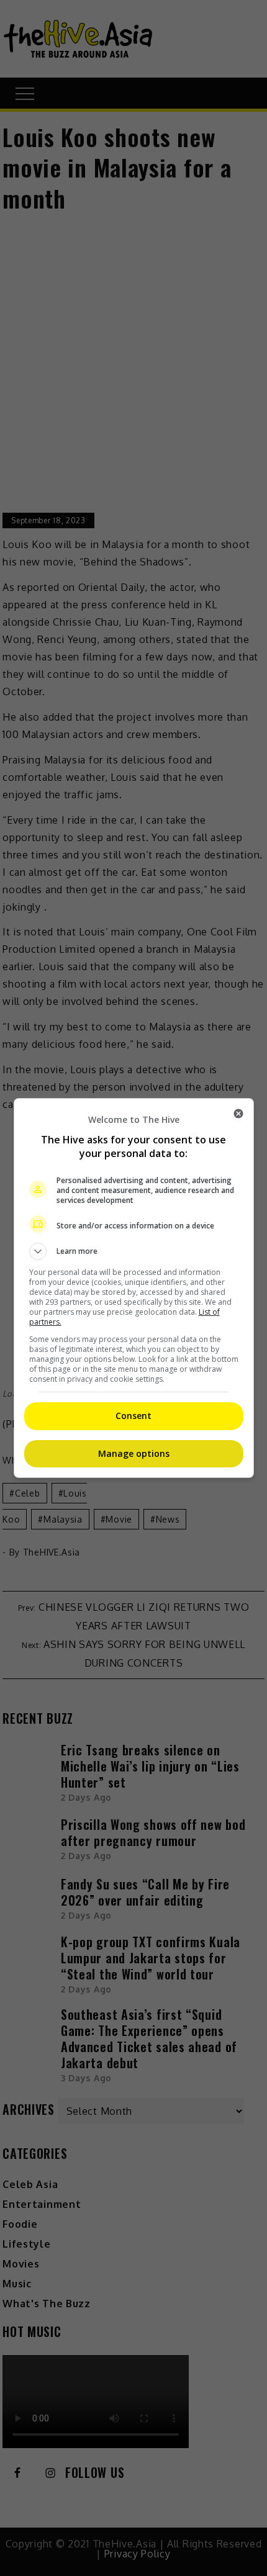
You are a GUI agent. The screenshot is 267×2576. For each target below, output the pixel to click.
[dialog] (134, 1288)
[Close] (238, 1114)
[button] (134, 1251)
